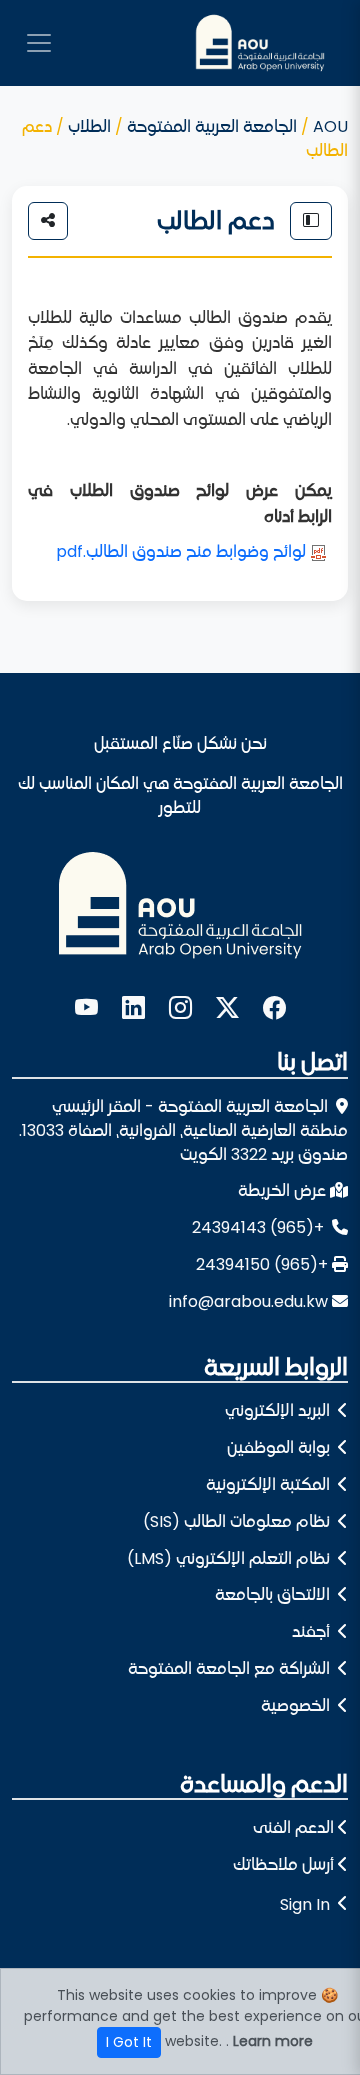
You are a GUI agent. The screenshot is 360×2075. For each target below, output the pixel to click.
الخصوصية (297, 1705)
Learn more (273, 2041)
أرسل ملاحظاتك (283, 1864)
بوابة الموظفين (280, 1447)
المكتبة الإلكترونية (270, 1484)
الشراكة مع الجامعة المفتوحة (231, 1668)
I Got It (129, 2042)
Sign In (305, 1904)
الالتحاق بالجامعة (274, 1594)
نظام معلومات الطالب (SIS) (238, 1521)
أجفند (313, 1631)
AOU (330, 126)
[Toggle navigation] (39, 43)
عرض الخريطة (282, 1190)
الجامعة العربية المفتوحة (212, 126)
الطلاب (89, 126)
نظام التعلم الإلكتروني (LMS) (230, 1558)
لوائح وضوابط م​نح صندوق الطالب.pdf (181, 551)
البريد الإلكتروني (279, 1410)
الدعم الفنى (293, 1827)
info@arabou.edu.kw (248, 1301)
